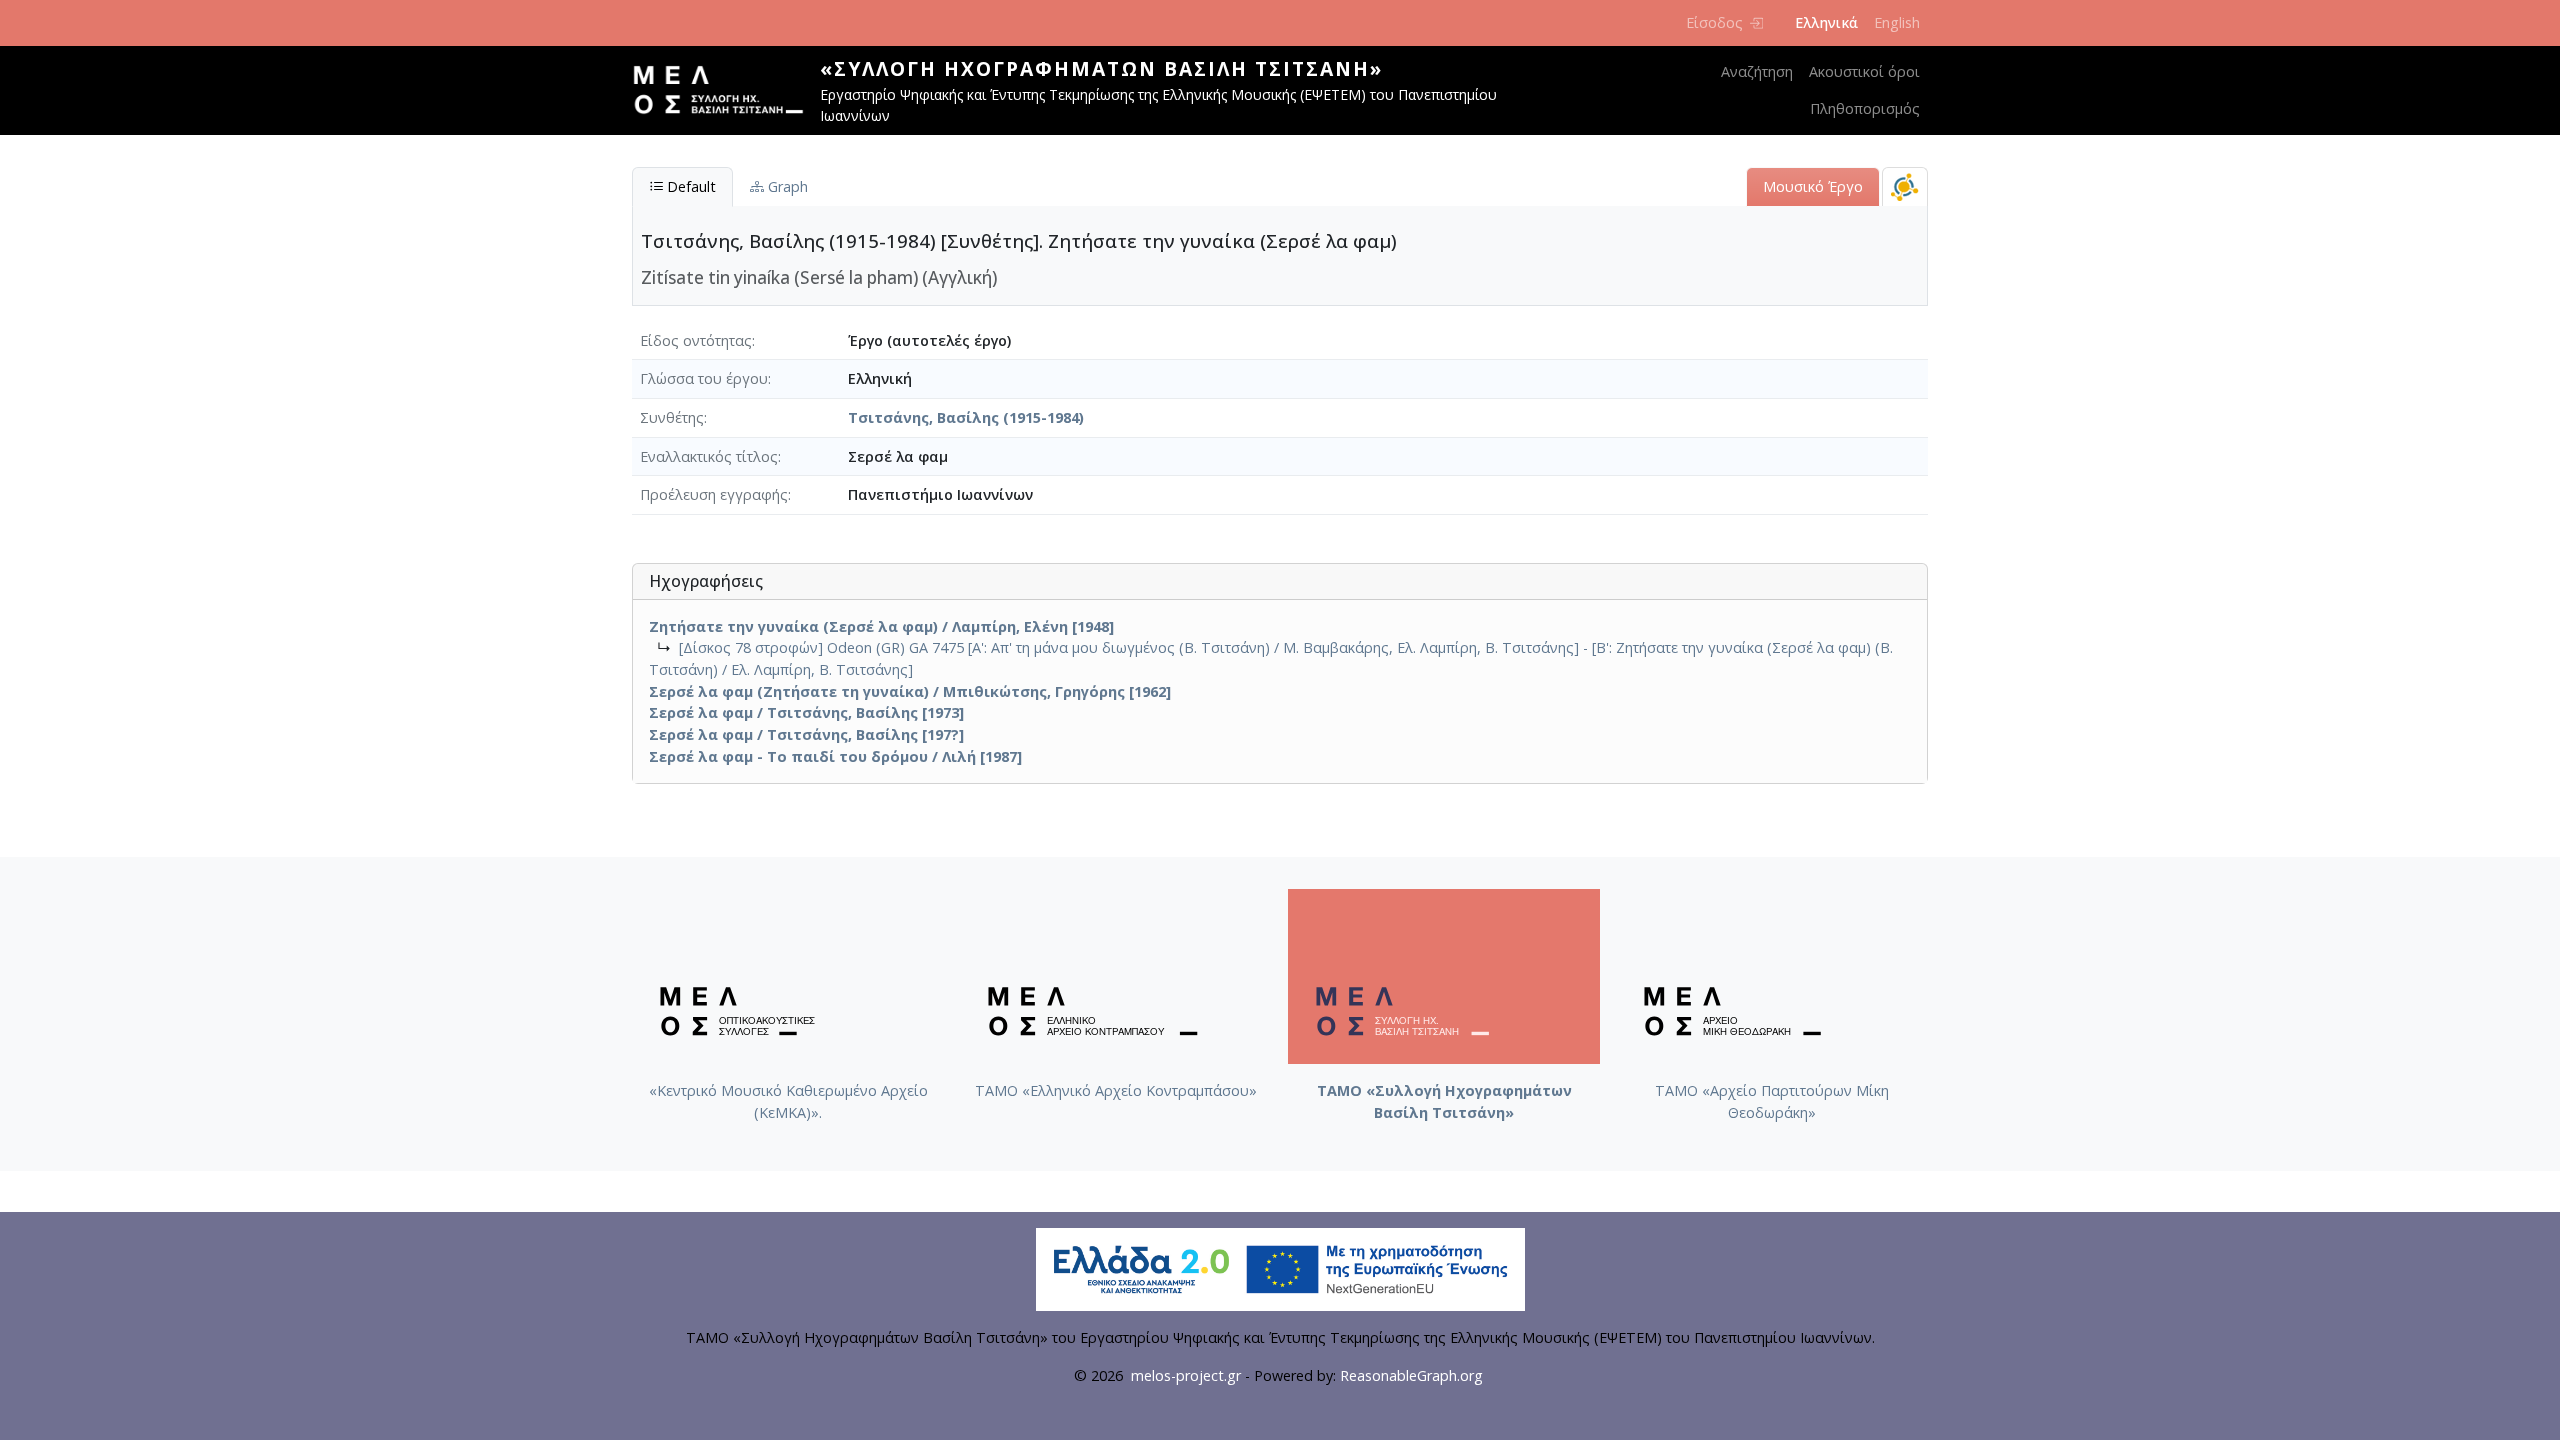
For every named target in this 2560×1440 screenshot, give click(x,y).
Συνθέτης (672, 417)
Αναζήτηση (1757, 71)
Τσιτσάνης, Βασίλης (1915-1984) (966, 417)
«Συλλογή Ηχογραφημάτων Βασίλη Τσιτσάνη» (1101, 68)
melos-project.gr (1186, 1375)
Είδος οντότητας (696, 340)
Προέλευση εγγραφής (714, 494)
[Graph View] (1905, 186)
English (1897, 22)
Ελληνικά (1826, 22)
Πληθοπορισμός (1865, 108)
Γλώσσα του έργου (704, 378)
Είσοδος (1714, 22)
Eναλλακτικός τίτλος (709, 456)
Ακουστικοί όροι (1864, 71)
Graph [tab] (786, 186)
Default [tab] (689, 186)
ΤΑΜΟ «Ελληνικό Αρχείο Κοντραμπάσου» (1116, 1090)
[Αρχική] (726, 90)
